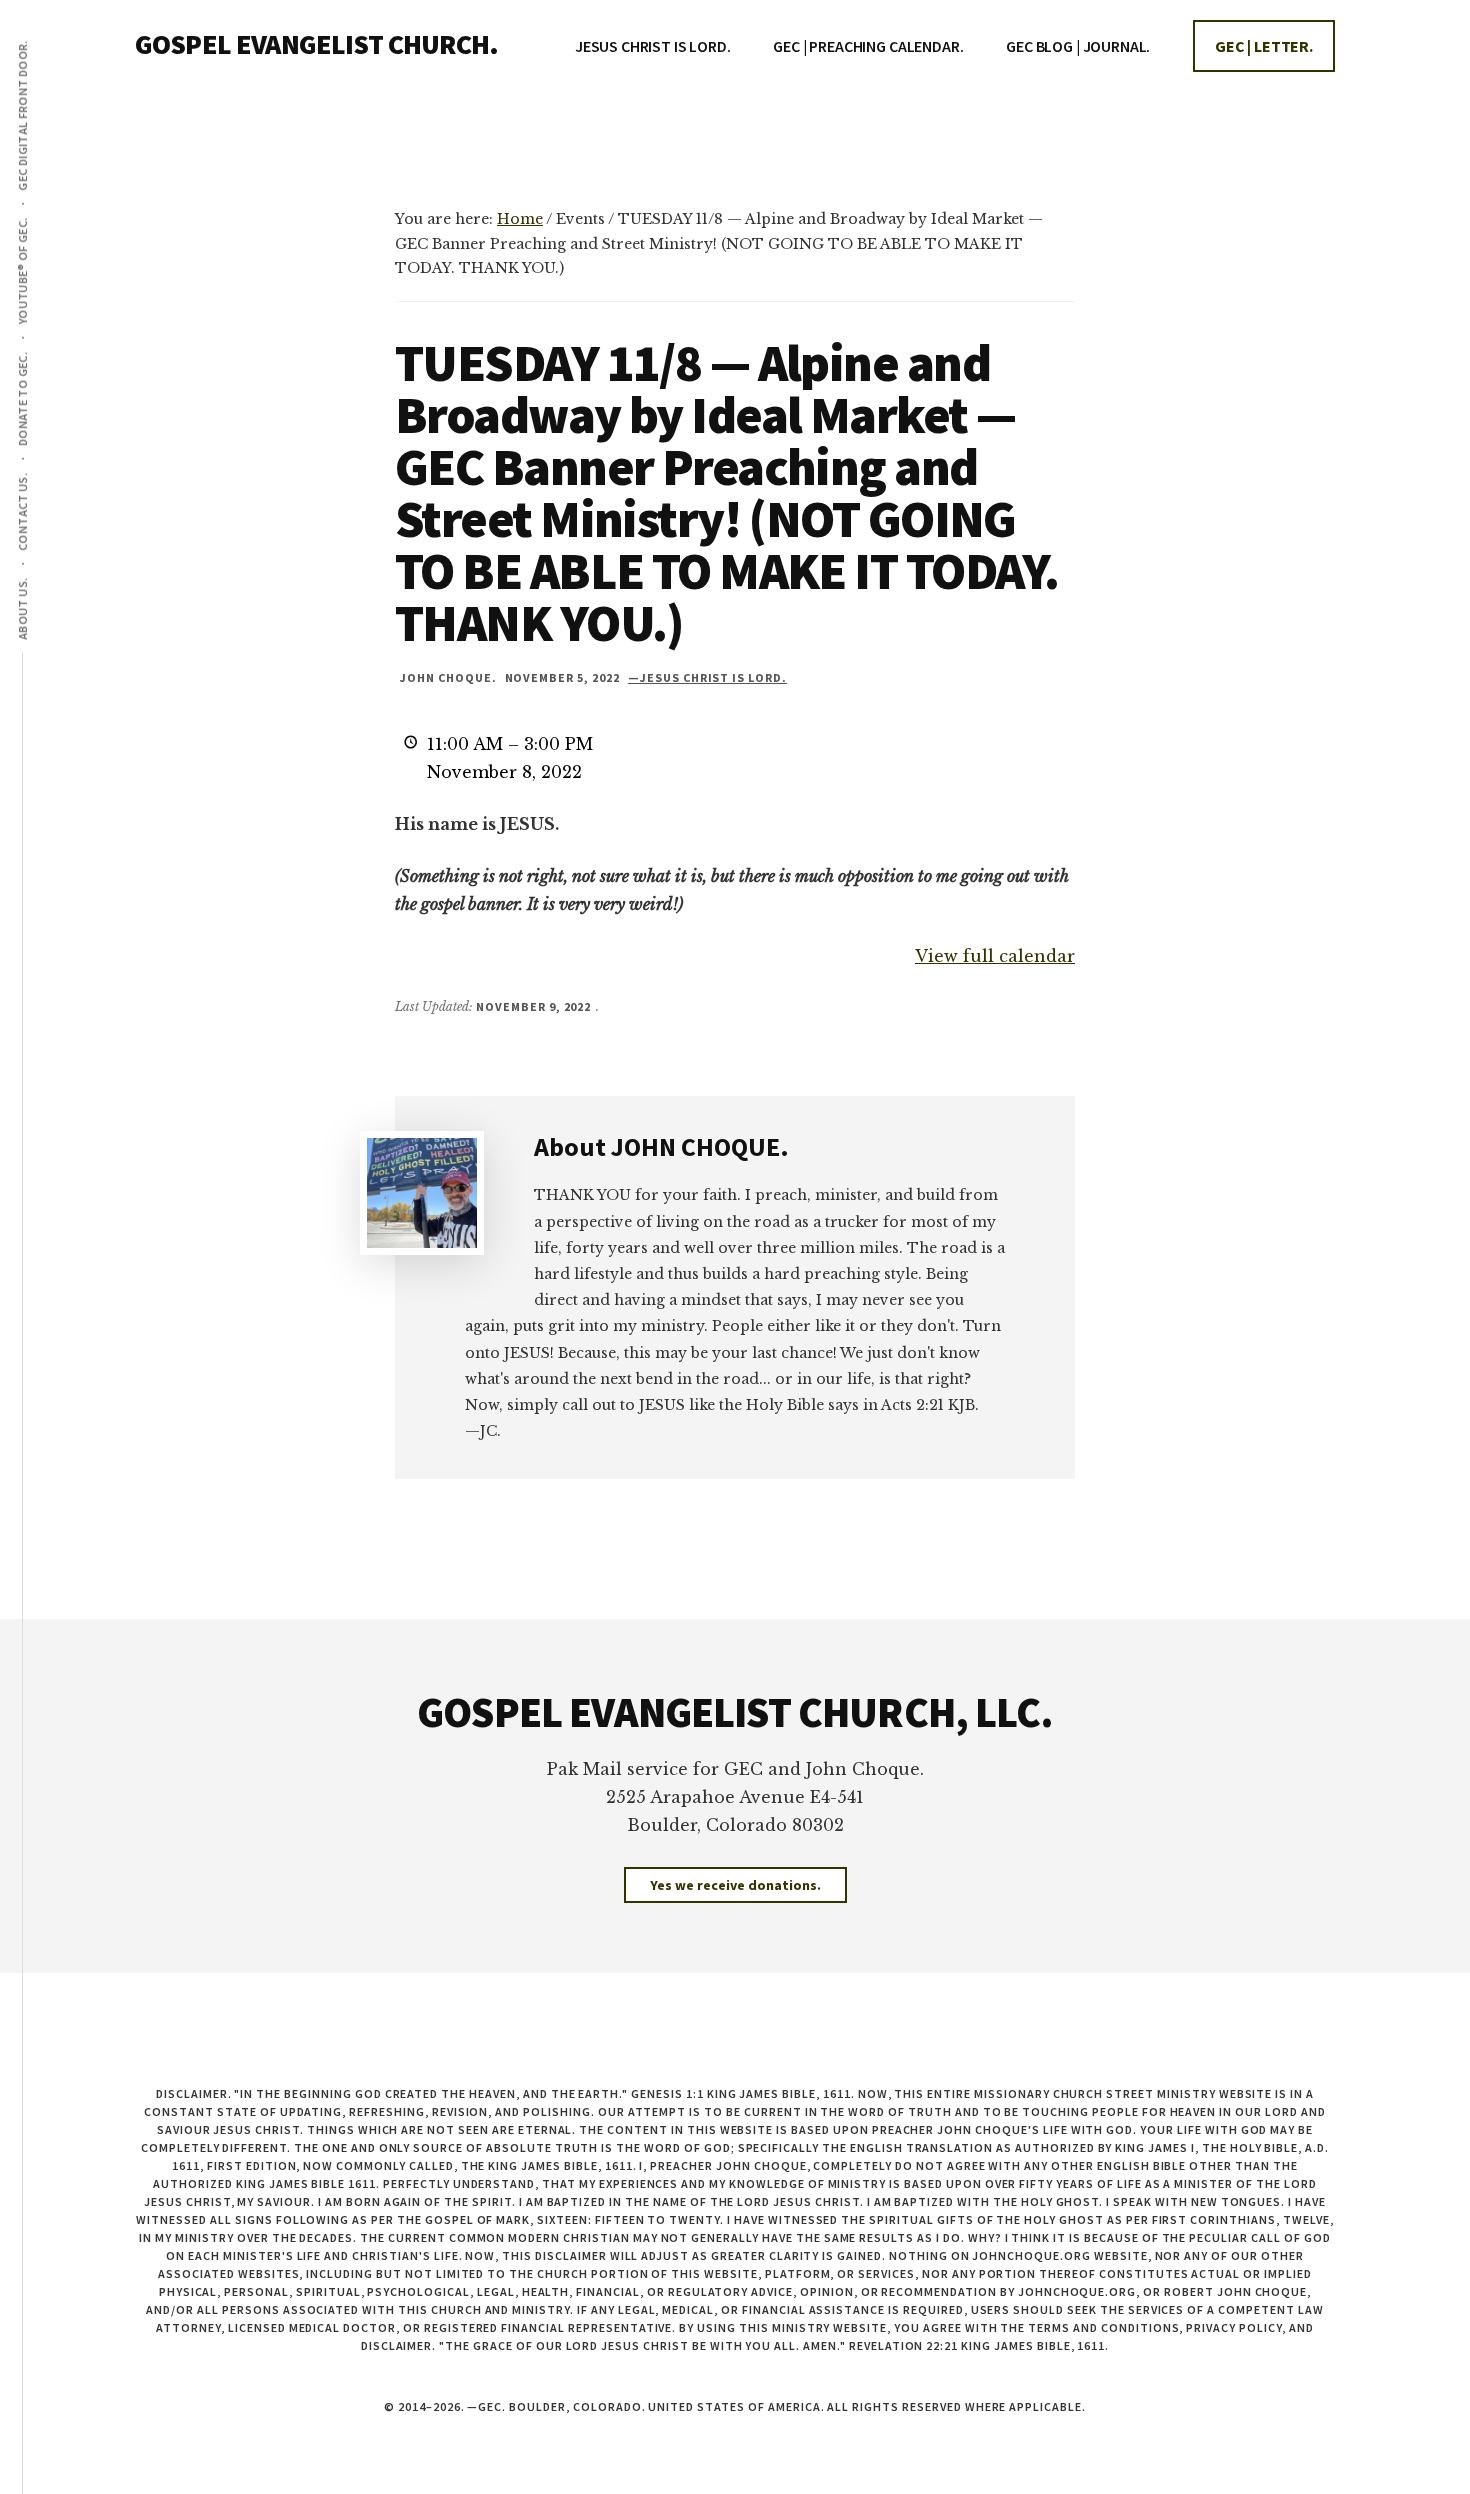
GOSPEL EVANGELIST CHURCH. (316, 44)
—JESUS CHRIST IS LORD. (707, 677)
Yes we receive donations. (735, 1885)
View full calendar (995, 956)
